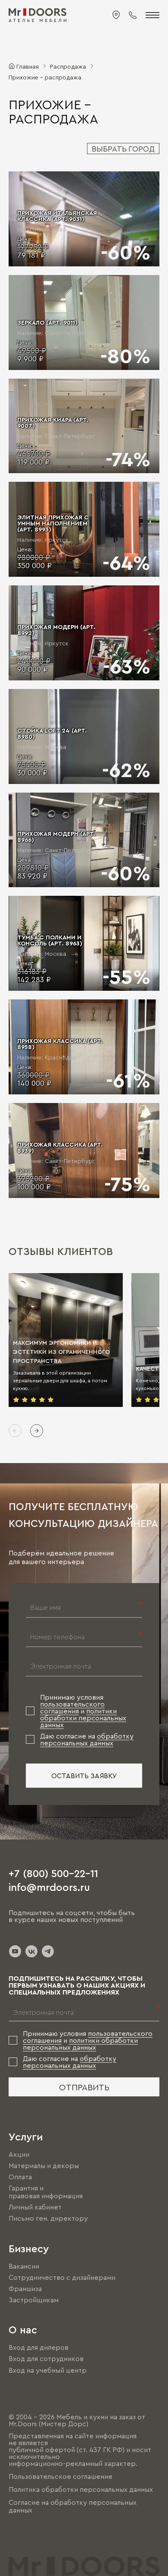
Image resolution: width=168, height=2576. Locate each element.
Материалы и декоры (44, 2165)
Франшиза (25, 2288)
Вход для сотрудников (46, 2359)
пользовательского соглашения (72, 1707)
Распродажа (68, 66)
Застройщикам (34, 2300)
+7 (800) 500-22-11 (53, 1873)
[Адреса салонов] (116, 15)
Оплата (20, 2177)
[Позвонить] (133, 15)
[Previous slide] (15, 1431)
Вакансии (24, 2266)
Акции (19, 2154)
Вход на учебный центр (48, 2370)
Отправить (84, 2087)
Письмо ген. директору (48, 2219)
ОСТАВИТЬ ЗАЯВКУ (84, 1776)
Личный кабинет (35, 2207)
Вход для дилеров (39, 2347)
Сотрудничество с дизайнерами (62, 2277)
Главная (28, 66)
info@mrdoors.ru (49, 1887)
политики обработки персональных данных (83, 1718)
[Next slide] (37, 1431)
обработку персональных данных (87, 1739)
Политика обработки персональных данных (81, 2489)
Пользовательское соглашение (61, 2476)
